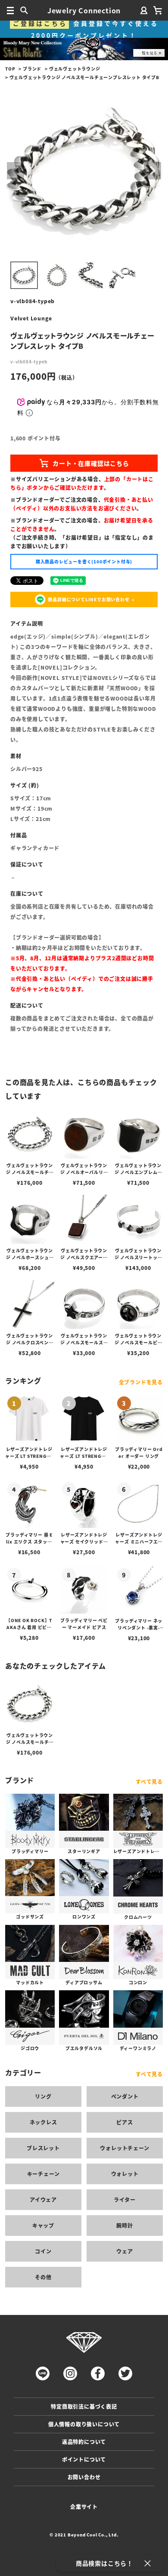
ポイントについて (84, 2459)
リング (43, 2096)
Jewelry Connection (84, 10)
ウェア (124, 2251)
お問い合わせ (84, 2477)
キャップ (43, 2225)
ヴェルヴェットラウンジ (75, 69)
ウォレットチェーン (124, 2148)
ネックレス (44, 2122)
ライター (125, 2199)
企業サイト (84, 2507)
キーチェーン (44, 2174)
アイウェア (43, 2199)
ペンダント (125, 2096)
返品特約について (84, 2442)
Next (152, 171)
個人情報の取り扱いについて (84, 2424)
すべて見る (149, 1781)
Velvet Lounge (31, 318)
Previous (16, 171)
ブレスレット (43, 2148)
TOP (10, 69)
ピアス (124, 2122)
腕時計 (124, 2225)
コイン (43, 2251)
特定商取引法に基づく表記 (84, 2406)
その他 (43, 2277)
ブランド (32, 69)
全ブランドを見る (141, 1382)
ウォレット (125, 2174)
